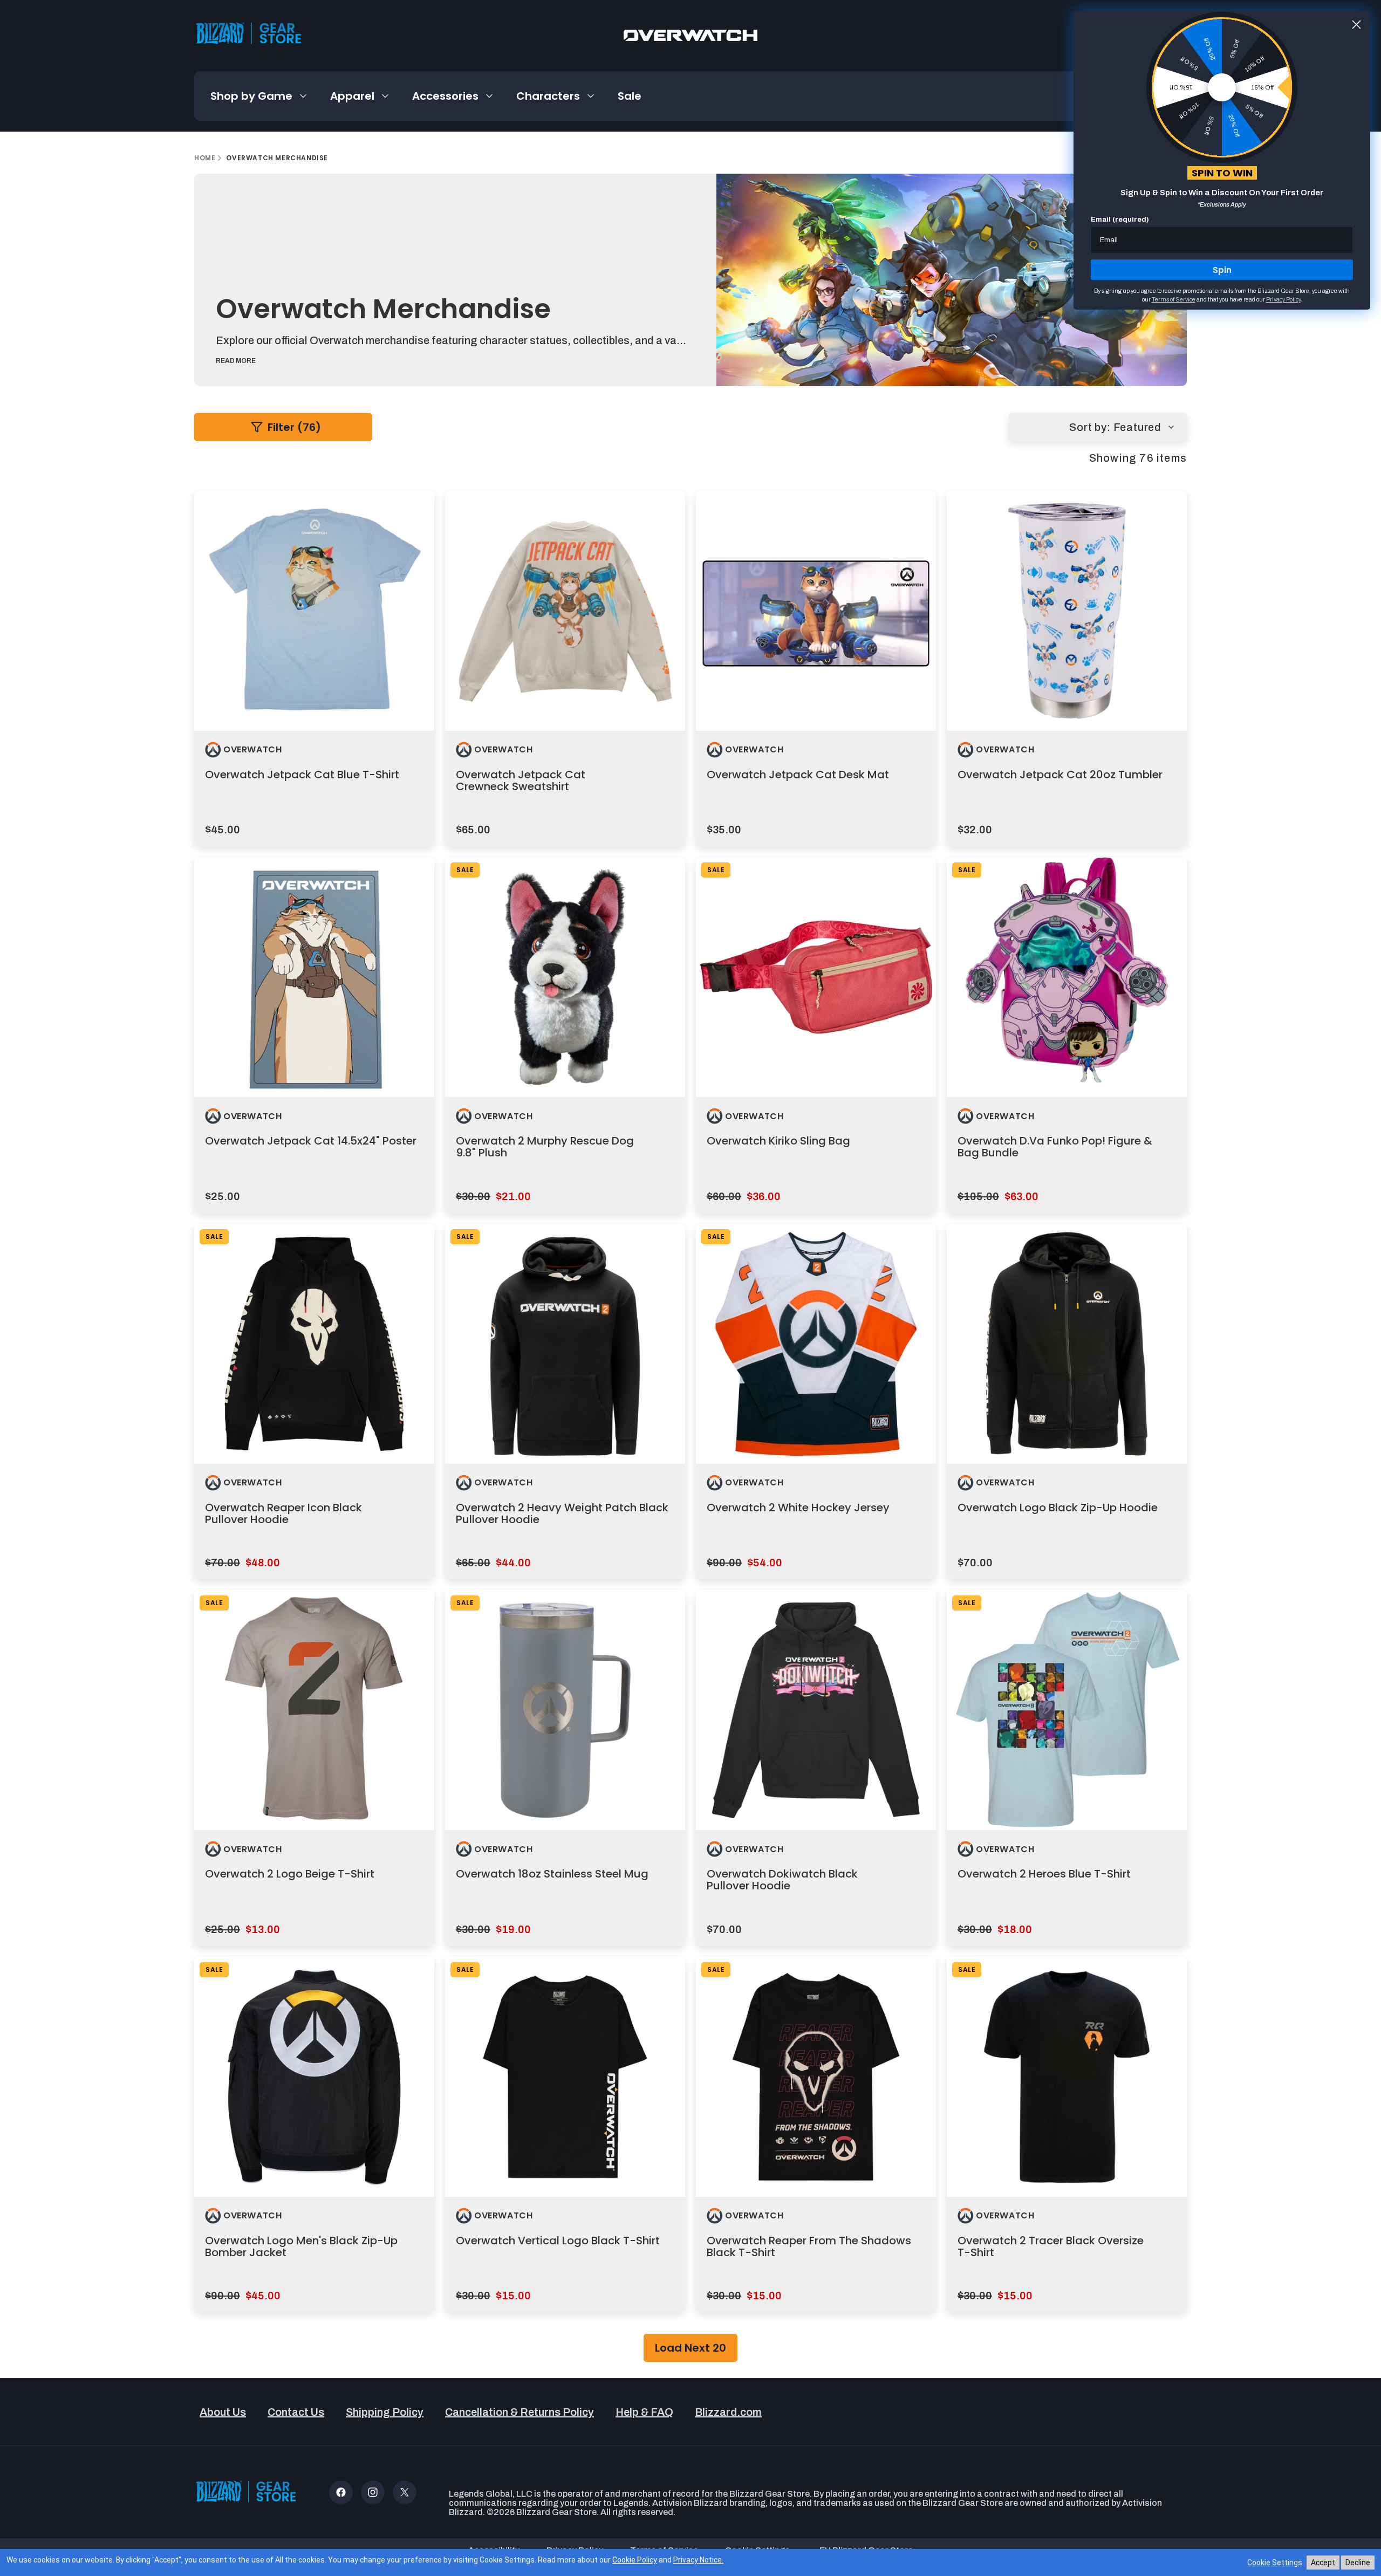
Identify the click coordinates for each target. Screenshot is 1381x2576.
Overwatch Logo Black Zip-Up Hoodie (1058, 1508)
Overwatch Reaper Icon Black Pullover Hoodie (283, 1513)
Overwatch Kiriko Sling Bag (778, 1141)
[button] (259, 96)
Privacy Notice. (698, 2560)
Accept (1323, 2563)
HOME (205, 158)
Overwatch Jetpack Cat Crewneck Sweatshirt (521, 780)
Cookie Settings (1275, 2563)
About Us (223, 2412)
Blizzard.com (728, 2412)
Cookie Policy (635, 2560)
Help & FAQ (644, 2412)
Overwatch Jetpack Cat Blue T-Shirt (302, 775)
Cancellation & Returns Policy (519, 2412)
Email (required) (1120, 220)
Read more (236, 361)
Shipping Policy (385, 2412)
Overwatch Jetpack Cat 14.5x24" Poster (311, 1141)
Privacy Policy (1283, 299)
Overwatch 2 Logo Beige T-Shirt (290, 1874)
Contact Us (296, 2412)
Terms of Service (1174, 299)
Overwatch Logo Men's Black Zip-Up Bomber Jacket (301, 2246)
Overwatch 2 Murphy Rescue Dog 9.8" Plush (545, 1147)
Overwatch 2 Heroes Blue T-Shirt (1044, 1874)
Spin (1222, 270)
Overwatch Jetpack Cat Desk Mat (798, 775)
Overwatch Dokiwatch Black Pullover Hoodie (782, 1880)
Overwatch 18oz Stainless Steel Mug (552, 1874)
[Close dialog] (1356, 25)
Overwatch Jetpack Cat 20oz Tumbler (1060, 775)
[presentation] (314, 611)
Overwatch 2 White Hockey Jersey (798, 1508)
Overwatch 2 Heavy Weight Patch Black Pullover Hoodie (562, 1513)
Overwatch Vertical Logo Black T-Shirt (558, 2241)
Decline (1358, 2563)
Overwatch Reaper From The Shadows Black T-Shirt (809, 2246)
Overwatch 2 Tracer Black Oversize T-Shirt (1051, 2246)
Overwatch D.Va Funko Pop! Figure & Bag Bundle (1055, 1147)
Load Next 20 (690, 2348)
